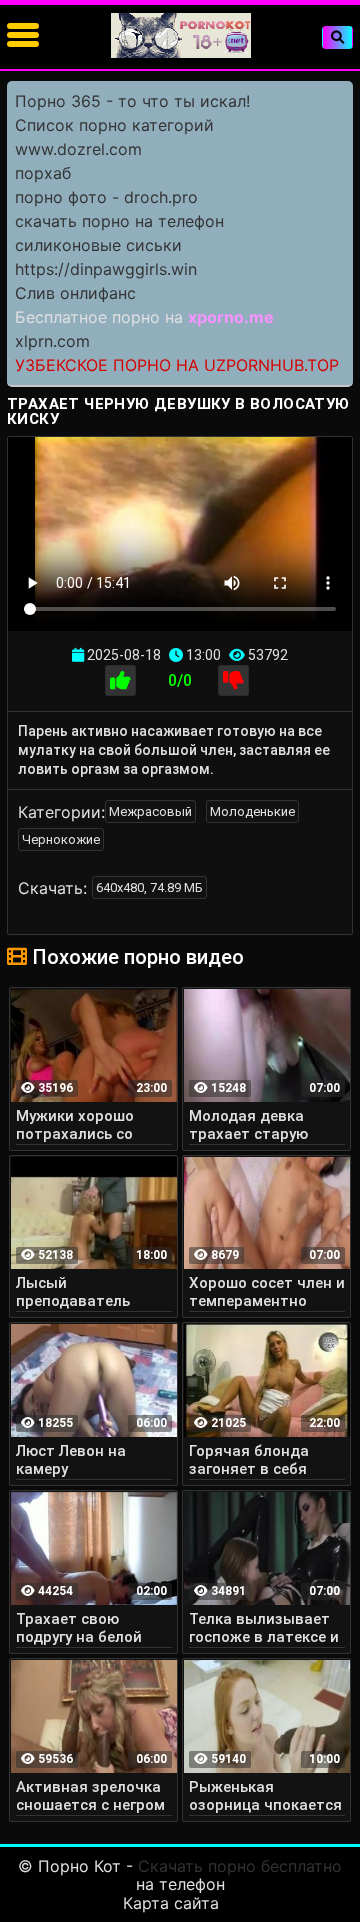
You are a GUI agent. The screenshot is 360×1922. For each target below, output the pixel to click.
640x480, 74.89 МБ (149, 887)
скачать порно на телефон (119, 221)
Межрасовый (150, 811)
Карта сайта (171, 1903)
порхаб (43, 173)
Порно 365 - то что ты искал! (132, 101)
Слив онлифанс (75, 293)
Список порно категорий (114, 125)
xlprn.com (52, 341)
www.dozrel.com (78, 149)
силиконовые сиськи (98, 245)
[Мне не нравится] (233, 680)
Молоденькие (252, 811)
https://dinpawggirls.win (106, 269)
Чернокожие (61, 839)
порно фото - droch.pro (106, 197)
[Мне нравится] (120, 680)
